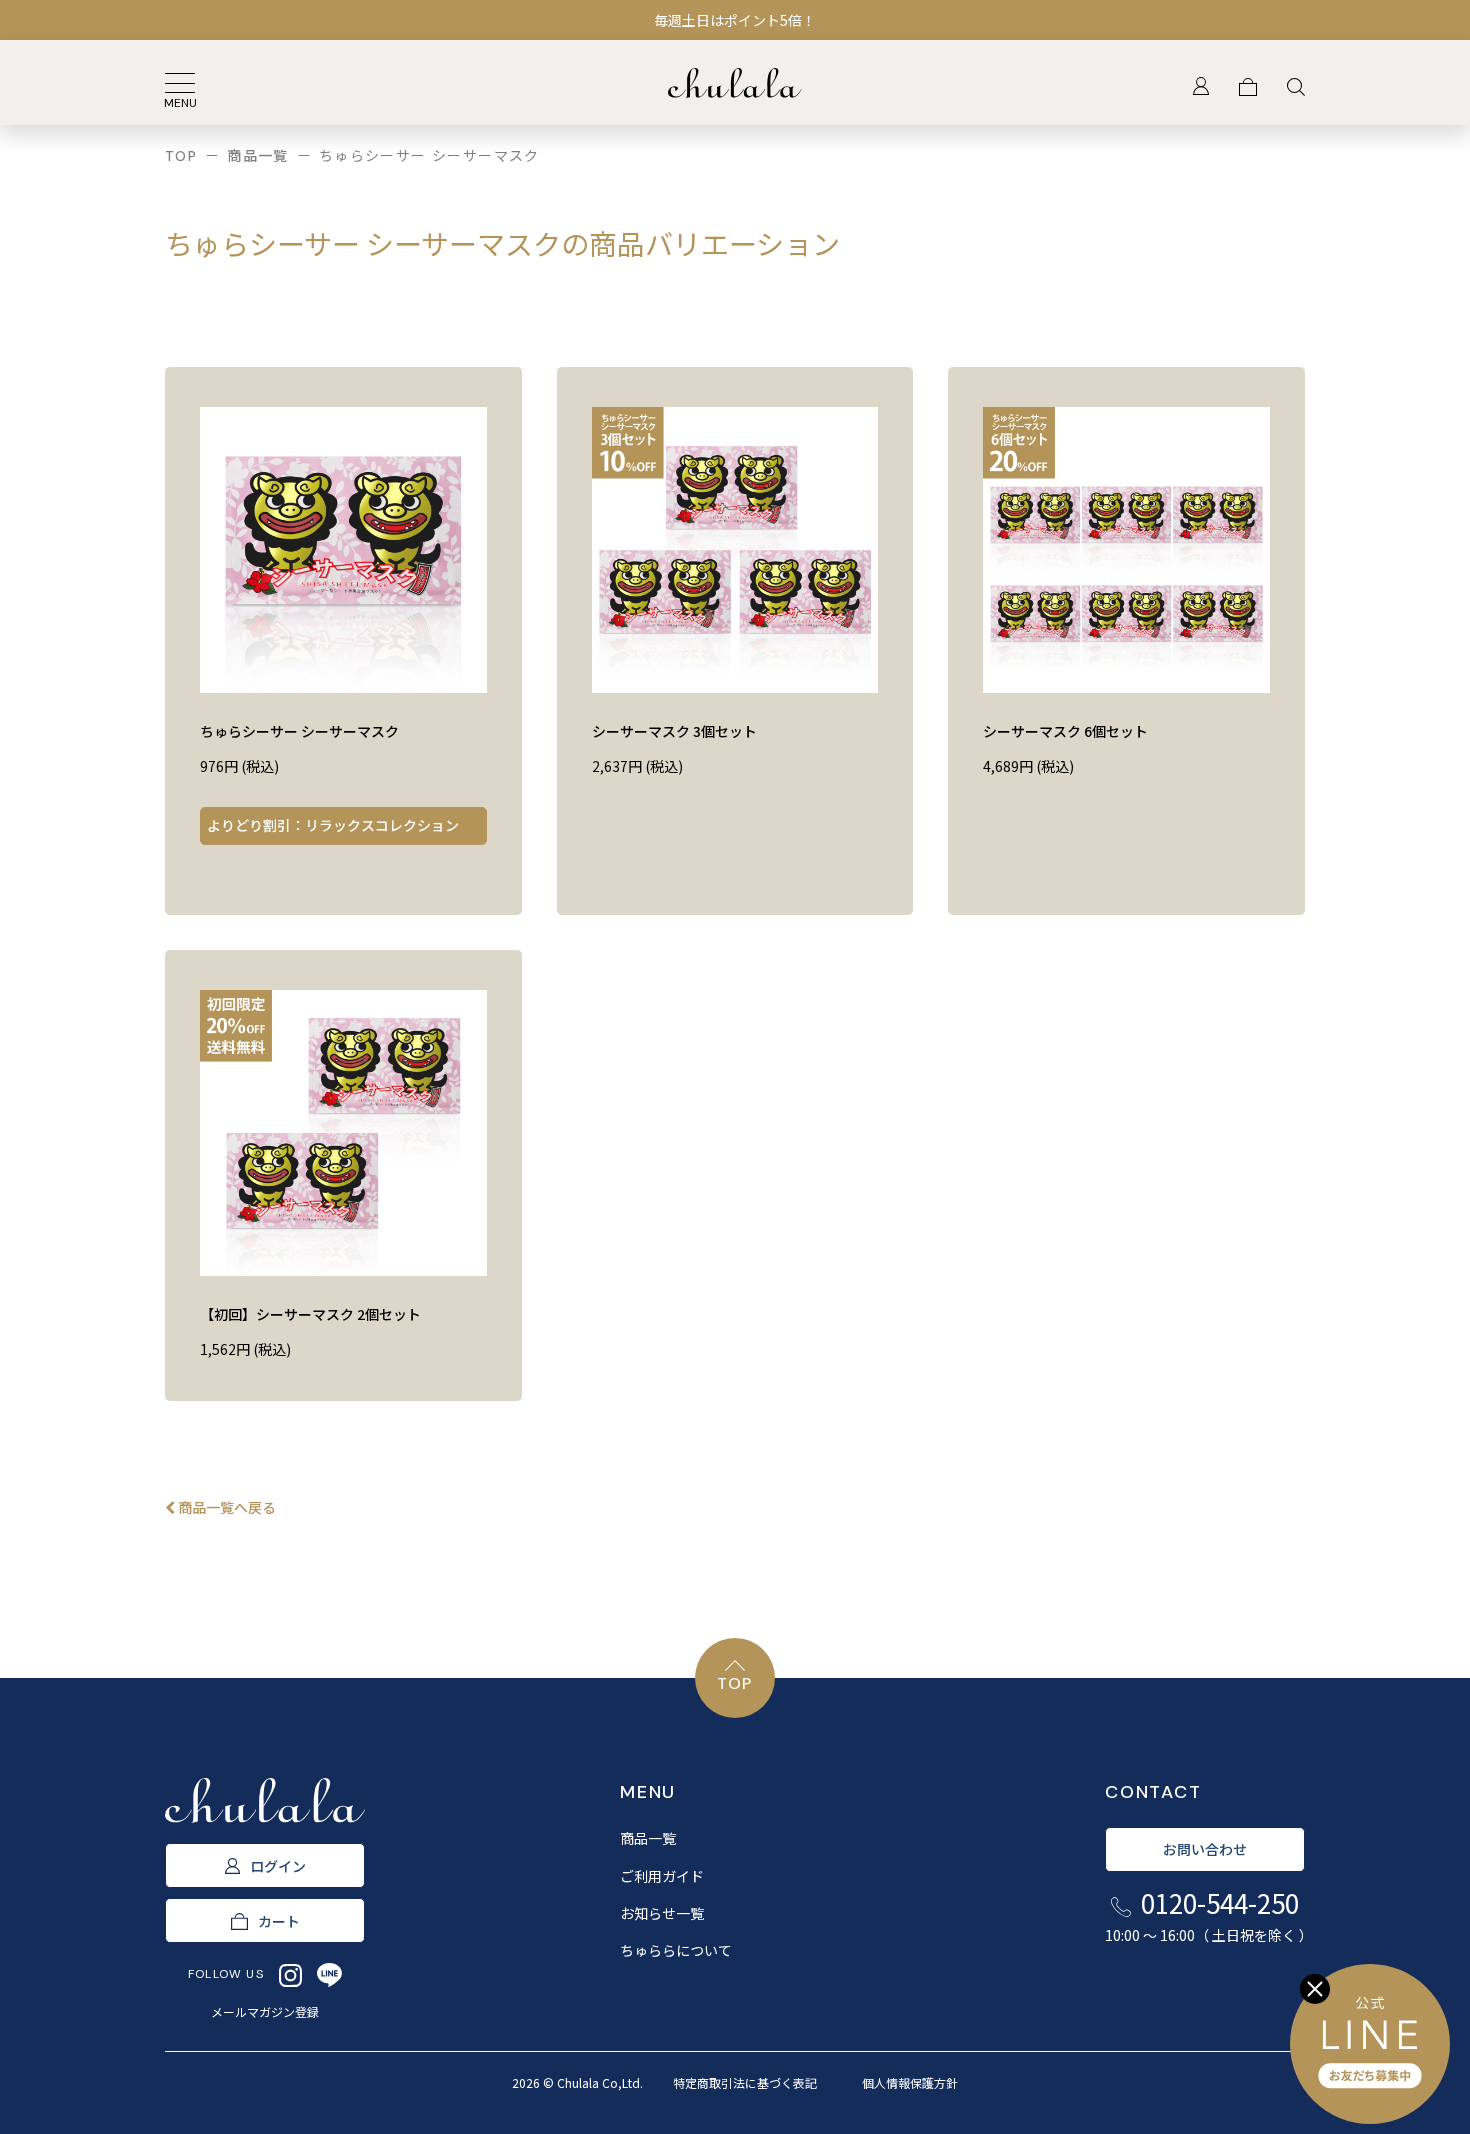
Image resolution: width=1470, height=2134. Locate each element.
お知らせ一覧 (662, 1913)
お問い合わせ (1205, 1849)
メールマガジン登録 (265, 2011)
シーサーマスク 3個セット (674, 731)
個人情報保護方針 (910, 2082)
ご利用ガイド (662, 1876)
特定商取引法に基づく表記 (745, 2082)
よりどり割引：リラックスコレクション (333, 825)
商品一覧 (258, 156)
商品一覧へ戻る (225, 1507)
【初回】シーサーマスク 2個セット (310, 1314)
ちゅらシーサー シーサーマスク (299, 731)
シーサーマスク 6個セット (1065, 731)
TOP (181, 156)
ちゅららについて (676, 1950)
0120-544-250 (1205, 1914)
